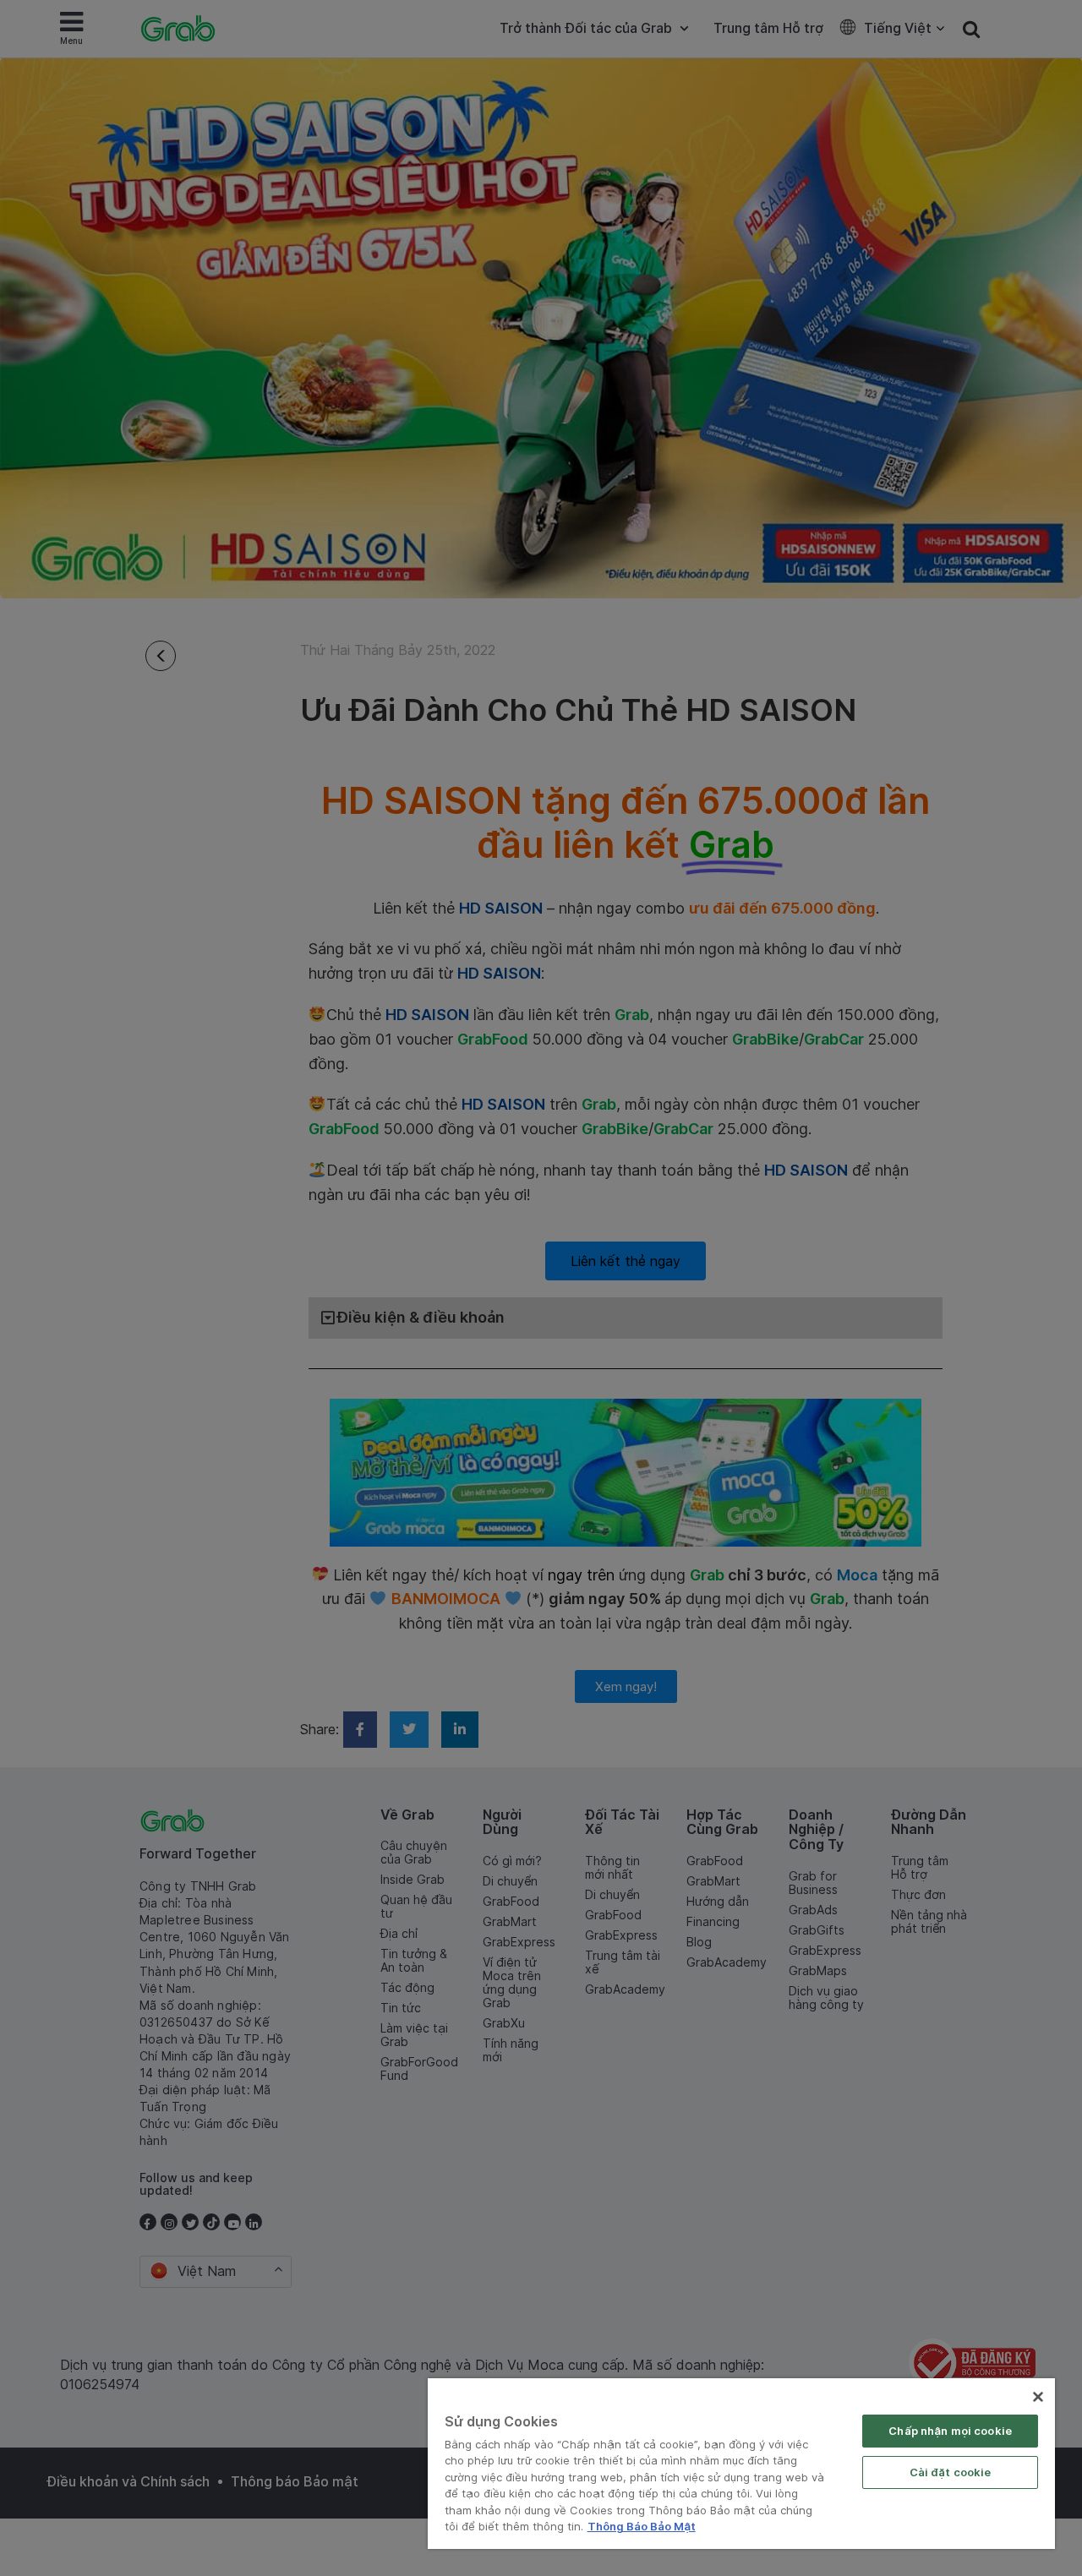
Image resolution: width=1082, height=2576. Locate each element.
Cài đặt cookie (951, 2472)
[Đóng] (1038, 2397)
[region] (741, 2464)
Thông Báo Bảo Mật (642, 2526)
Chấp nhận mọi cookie (950, 2431)
